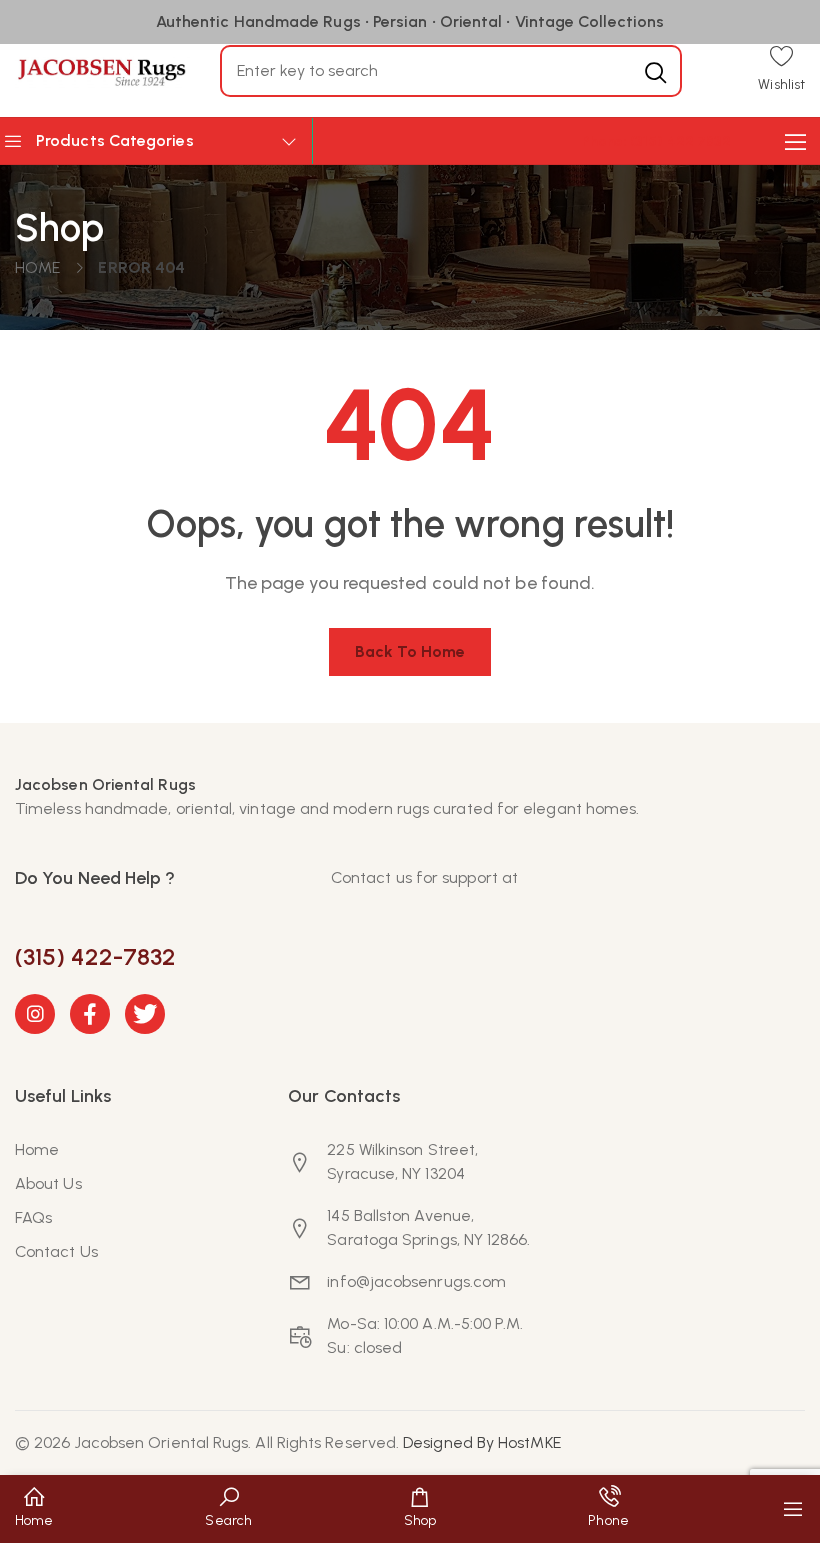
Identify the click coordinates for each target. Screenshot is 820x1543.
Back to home (410, 651)
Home (37, 267)
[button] (781, 70)
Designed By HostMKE (482, 1442)
